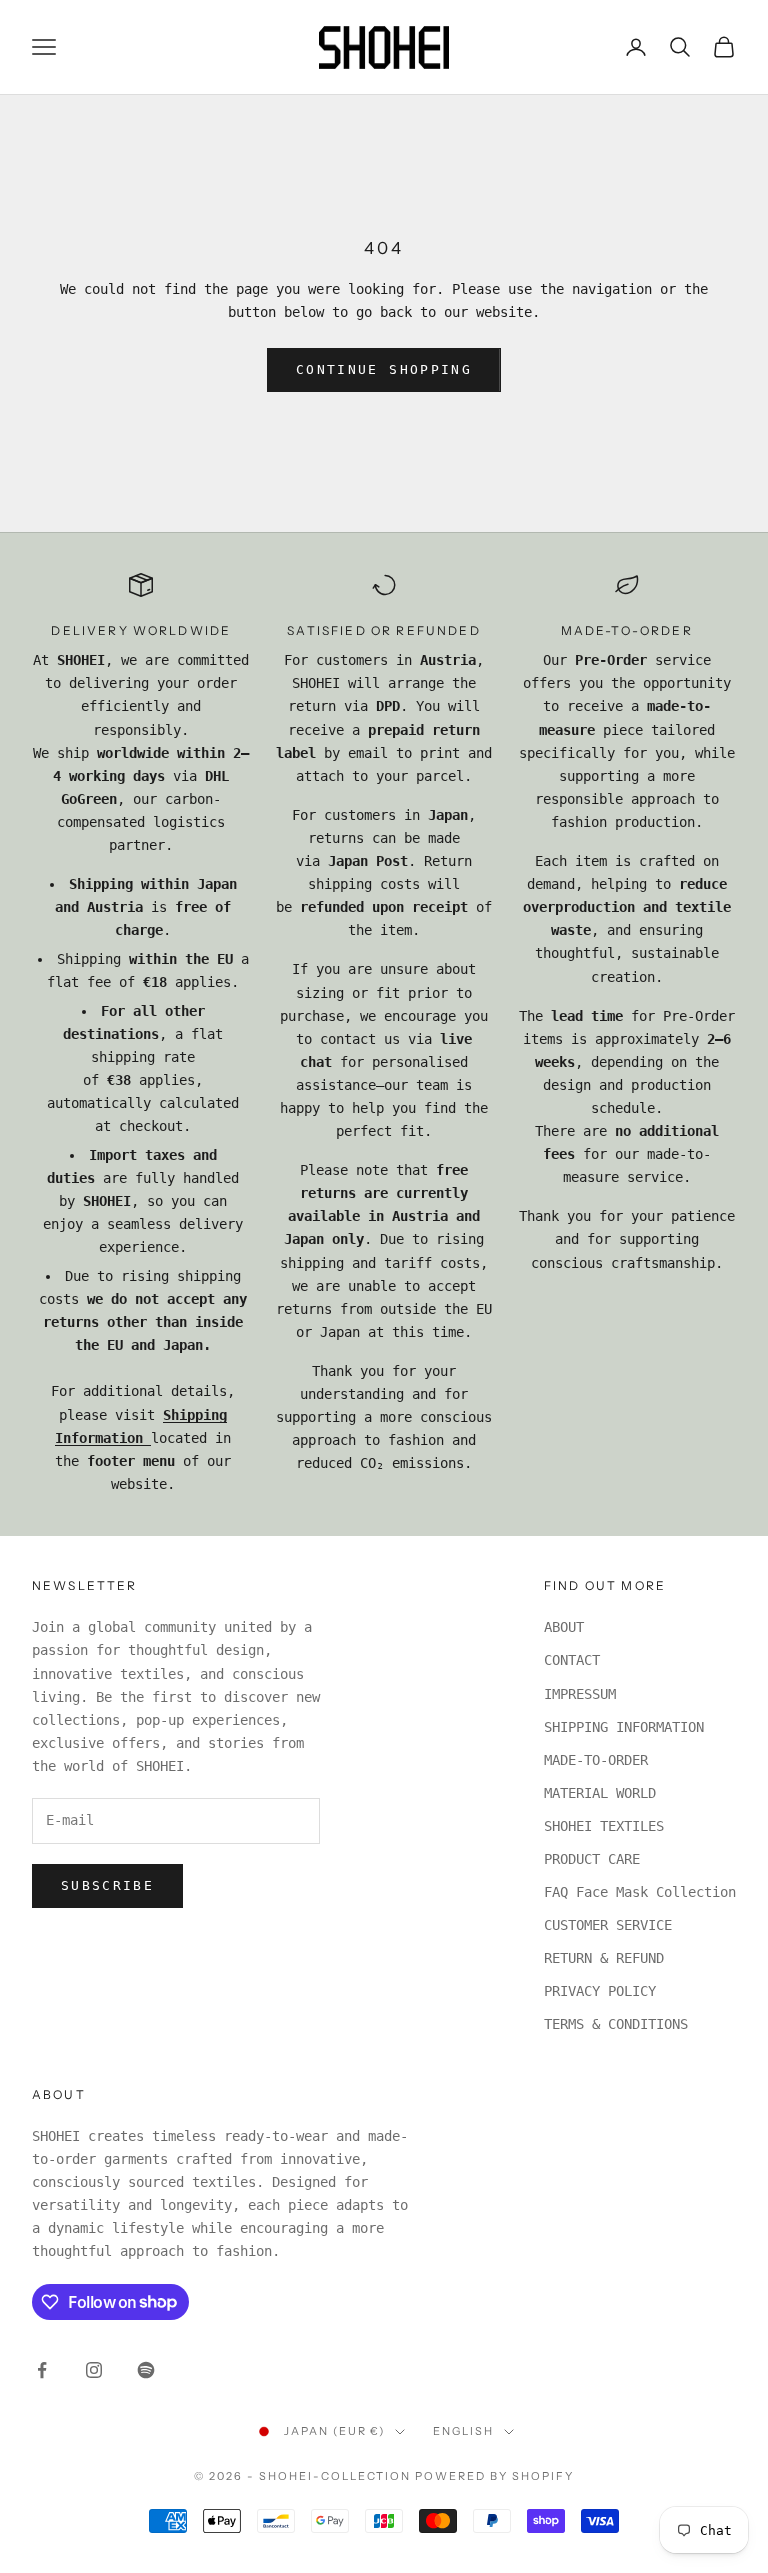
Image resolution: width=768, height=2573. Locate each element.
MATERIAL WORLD (600, 1793)
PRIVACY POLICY (600, 1991)
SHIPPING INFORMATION (624, 1727)
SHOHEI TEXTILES (604, 1826)
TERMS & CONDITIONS (616, 2024)
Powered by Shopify (494, 2476)
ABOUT (564, 1627)
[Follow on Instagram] (94, 2370)
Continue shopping (384, 369)
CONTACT (572, 1660)
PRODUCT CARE (592, 1859)
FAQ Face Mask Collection (640, 1892)
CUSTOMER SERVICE (608, 1925)
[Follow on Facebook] (42, 2370)
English (463, 2431)
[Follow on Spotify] (146, 2370)
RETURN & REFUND (604, 1958)
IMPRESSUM (580, 1694)
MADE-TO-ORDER (596, 1760)
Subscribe (107, 1885)
